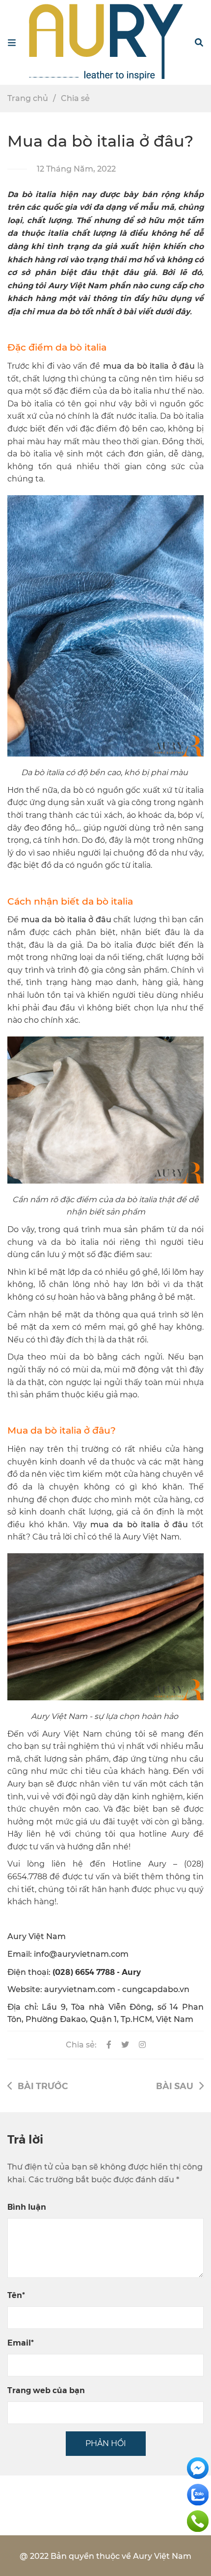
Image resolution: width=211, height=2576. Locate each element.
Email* (21, 2342)
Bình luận (27, 2207)
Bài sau (175, 2085)
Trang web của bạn (46, 2390)
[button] (199, 43)
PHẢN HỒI (106, 2443)
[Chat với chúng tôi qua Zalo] (198, 2494)
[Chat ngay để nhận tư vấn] (198, 2467)
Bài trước (43, 2085)
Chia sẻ (75, 98)
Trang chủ (28, 98)
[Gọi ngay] (198, 2520)
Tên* (16, 2295)
